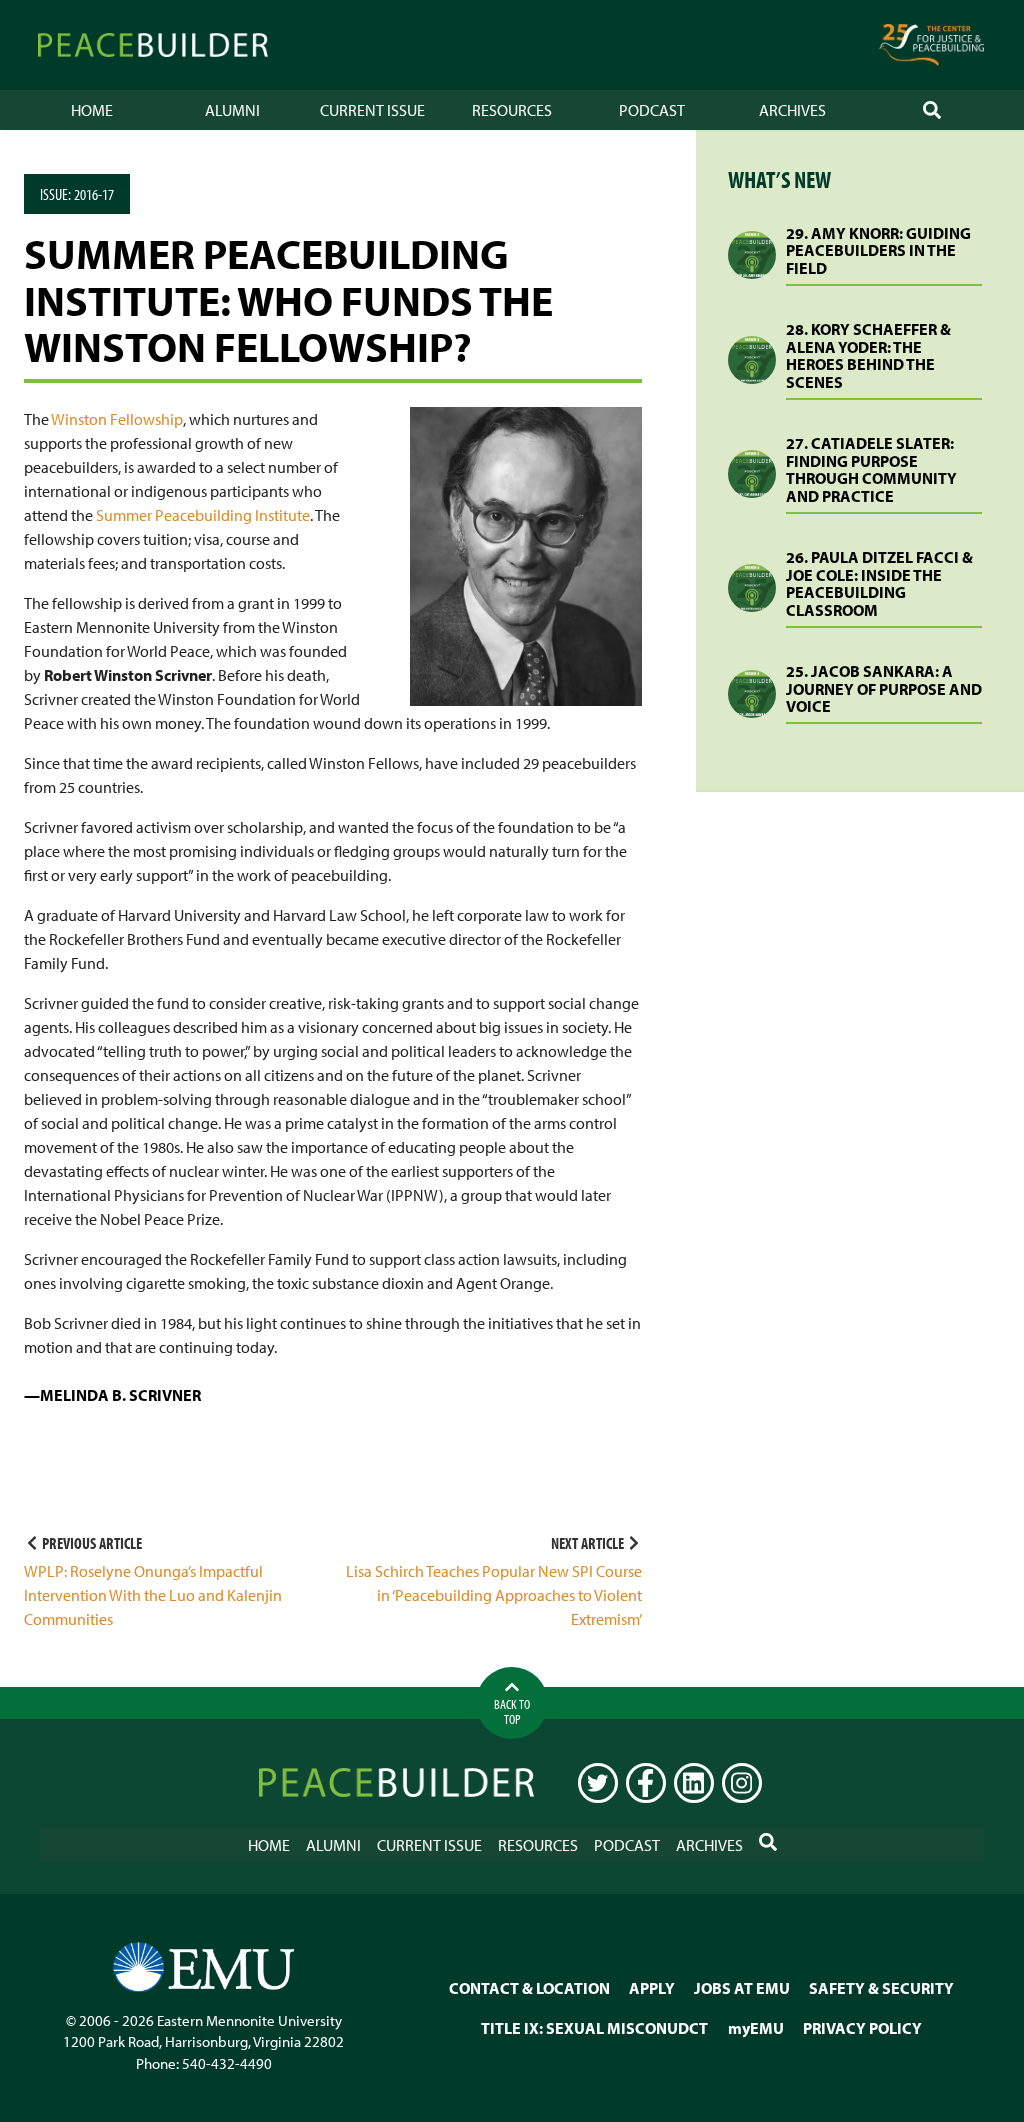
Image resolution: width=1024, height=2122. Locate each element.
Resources (512, 110)
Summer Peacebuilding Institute (203, 515)
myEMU (756, 2028)
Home (92, 110)
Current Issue (372, 110)
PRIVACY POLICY (862, 2028)
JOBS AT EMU (742, 1988)
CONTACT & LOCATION (529, 1988)
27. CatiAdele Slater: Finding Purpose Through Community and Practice (871, 469)
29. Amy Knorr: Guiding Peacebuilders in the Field (878, 250)
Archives (792, 110)
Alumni (232, 110)
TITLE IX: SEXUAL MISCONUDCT (594, 2028)
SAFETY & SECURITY (881, 1988)
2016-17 (94, 194)
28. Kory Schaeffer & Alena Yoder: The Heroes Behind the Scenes (868, 355)
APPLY (652, 1988)
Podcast (652, 110)
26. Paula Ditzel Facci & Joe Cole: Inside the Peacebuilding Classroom (879, 583)
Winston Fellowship (117, 419)
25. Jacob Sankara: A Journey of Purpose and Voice (884, 688)
